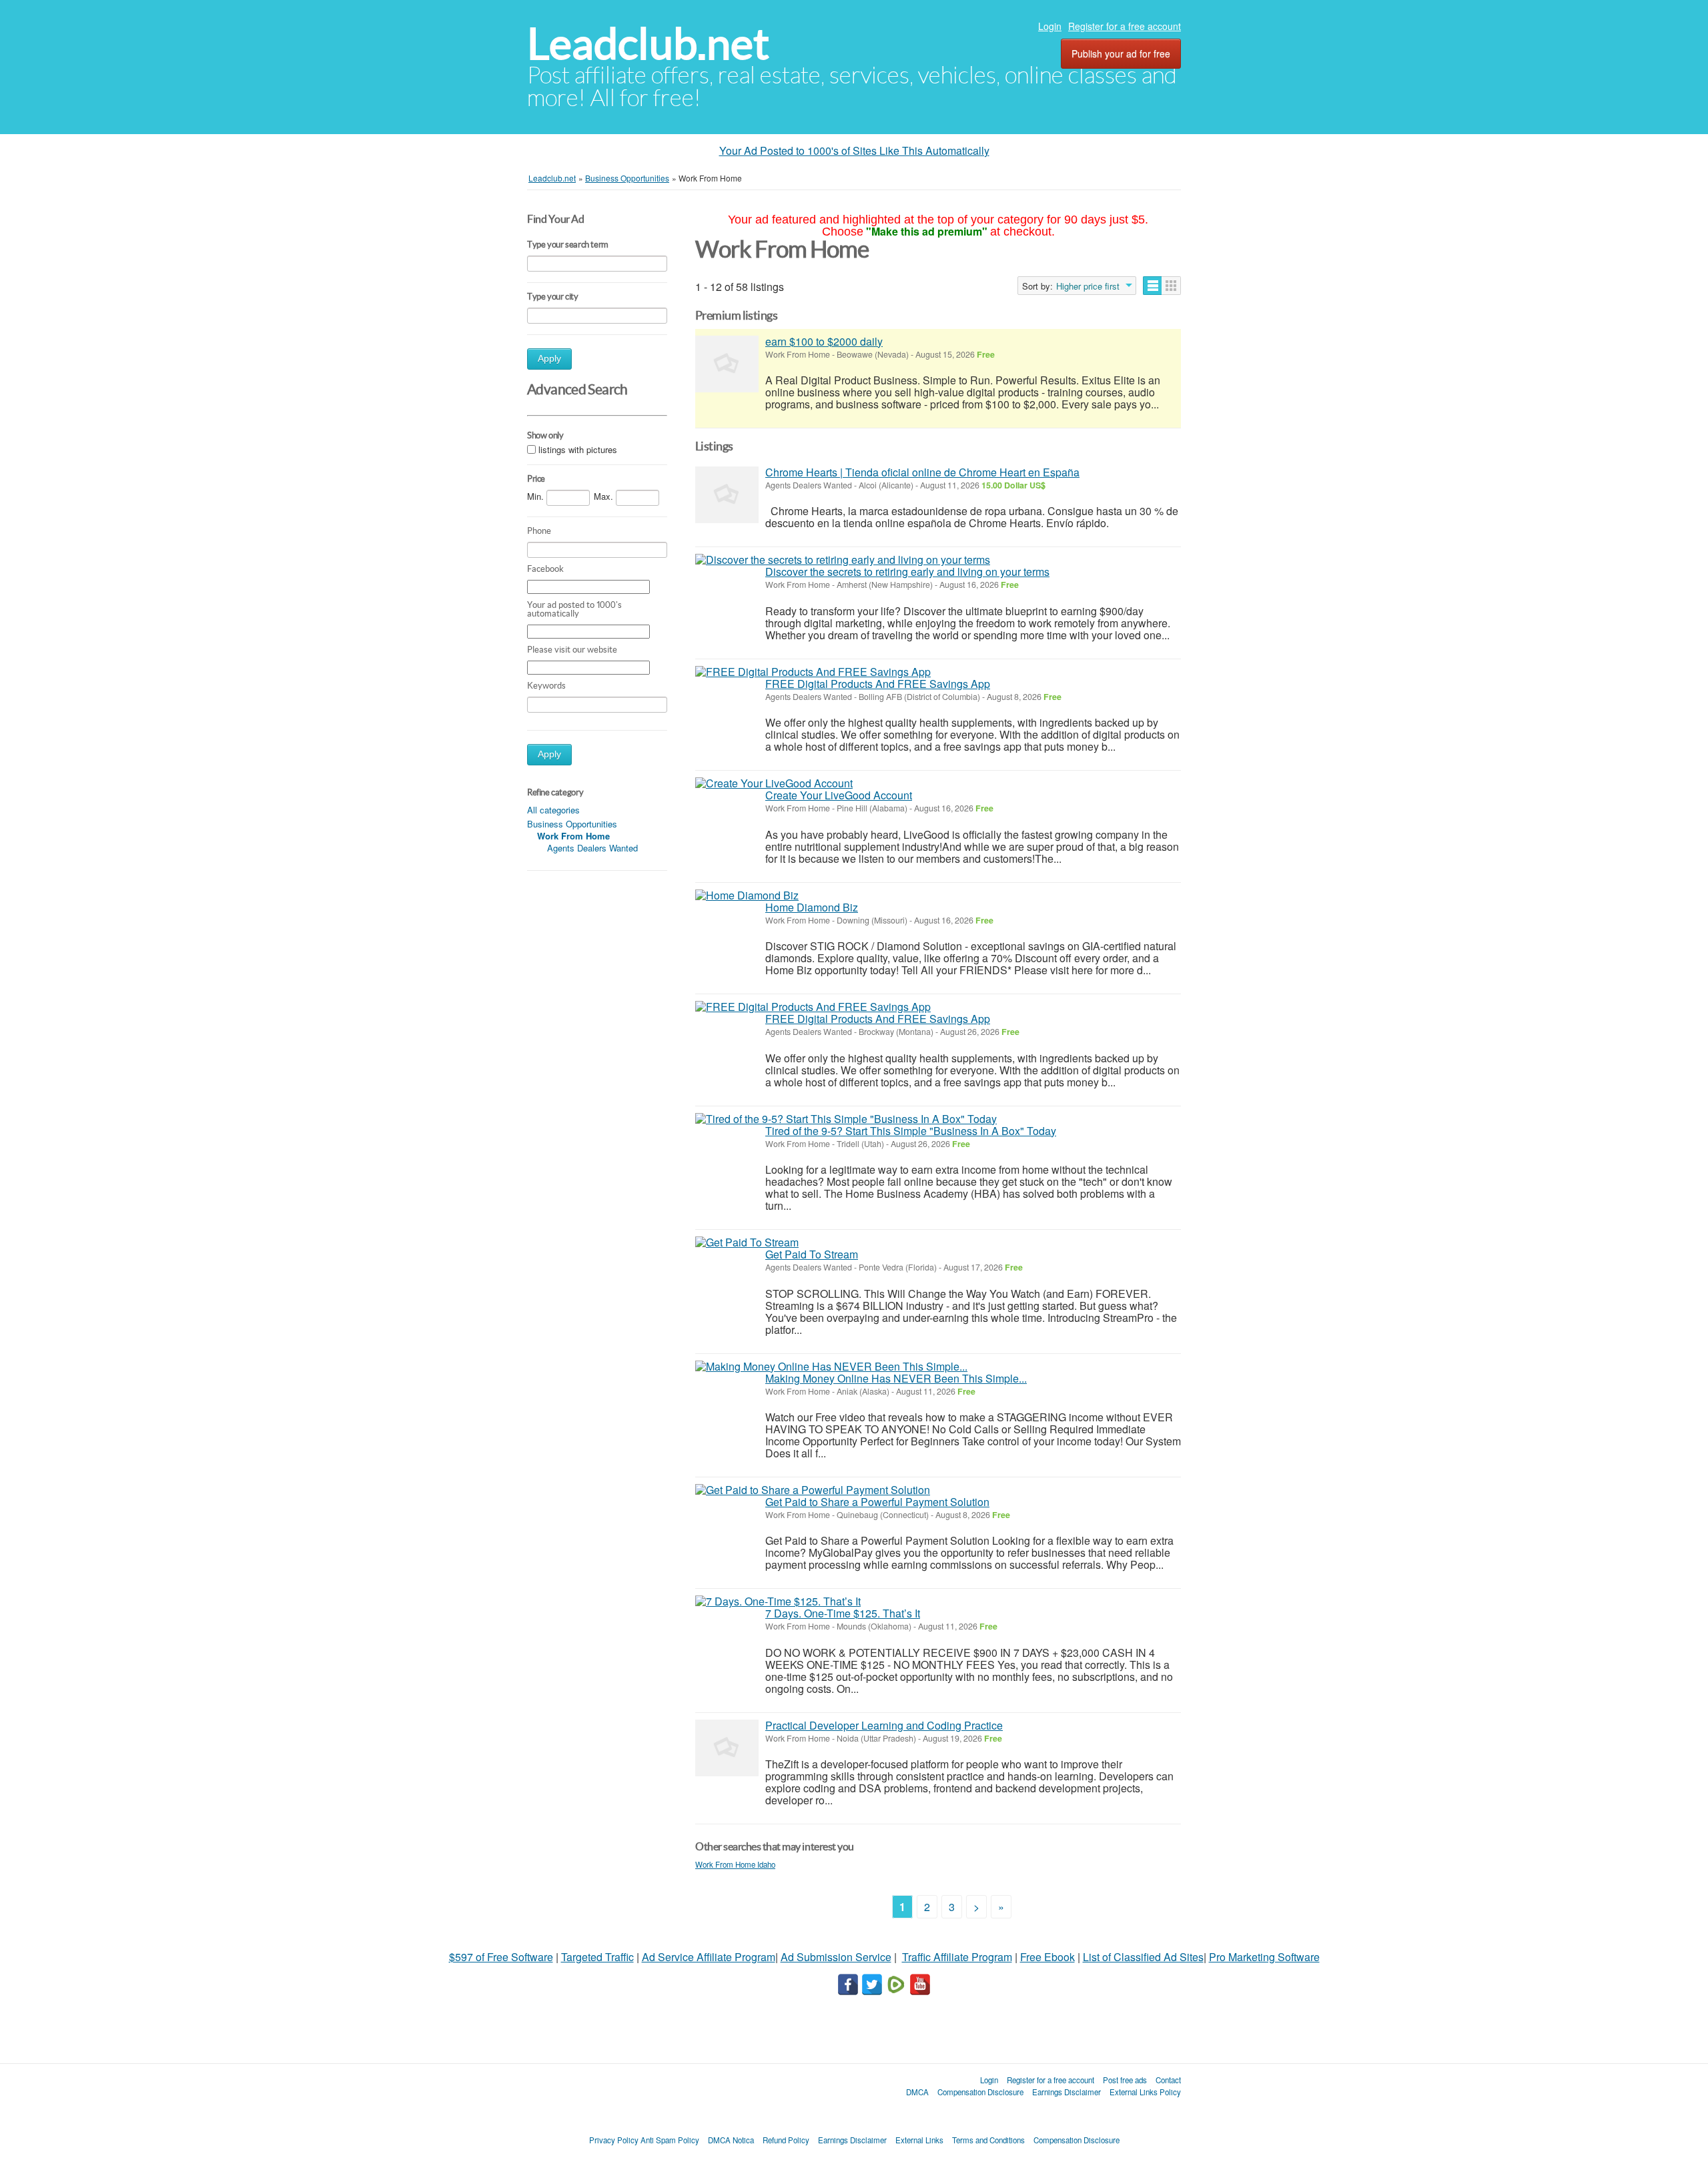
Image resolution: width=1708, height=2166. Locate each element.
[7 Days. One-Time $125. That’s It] (778, 1601)
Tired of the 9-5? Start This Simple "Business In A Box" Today (911, 1131)
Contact (1168, 2080)
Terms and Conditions (988, 2140)
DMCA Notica (731, 2140)
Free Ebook (1047, 1957)
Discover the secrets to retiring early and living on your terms (907, 572)
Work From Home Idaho (735, 1864)
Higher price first (1088, 286)
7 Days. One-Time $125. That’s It (843, 1613)
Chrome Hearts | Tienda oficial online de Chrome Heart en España (922, 472)
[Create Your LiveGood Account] (774, 783)
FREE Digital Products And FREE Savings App (878, 684)
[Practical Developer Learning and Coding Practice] (727, 1748)
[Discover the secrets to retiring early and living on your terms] (843, 560)
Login (1050, 26)
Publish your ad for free (1121, 53)
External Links (919, 2140)
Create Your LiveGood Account (839, 795)
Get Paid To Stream (812, 1254)
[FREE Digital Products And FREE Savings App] (813, 672)
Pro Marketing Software (1264, 1957)
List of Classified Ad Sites (1143, 1957)
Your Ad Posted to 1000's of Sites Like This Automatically (854, 150)
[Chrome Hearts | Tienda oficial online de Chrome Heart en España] (727, 495)
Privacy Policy (614, 2140)
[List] (1153, 286)
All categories (553, 810)
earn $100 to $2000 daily (824, 341)
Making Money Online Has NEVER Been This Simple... (896, 1378)
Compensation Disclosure (980, 2092)
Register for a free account (1125, 26)
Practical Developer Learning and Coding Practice (884, 1725)
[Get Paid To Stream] (747, 1242)
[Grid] (1171, 286)
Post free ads (1125, 2080)
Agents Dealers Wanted (592, 848)
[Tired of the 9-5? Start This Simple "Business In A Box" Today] (846, 1119)
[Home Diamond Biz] (747, 895)
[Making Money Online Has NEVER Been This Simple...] (831, 1367)
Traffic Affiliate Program (957, 1957)
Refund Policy (786, 2140)
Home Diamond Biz (812, 907)
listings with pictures (578, 449)
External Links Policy (1145, 2092)
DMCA (917, 2092)
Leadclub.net (648, 44)
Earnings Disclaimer (1066, 2092)
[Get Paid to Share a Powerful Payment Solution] (813, 1490)
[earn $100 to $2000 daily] (727, 364)
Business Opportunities (572, 824)
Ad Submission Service (836, 1957)
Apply (549, 359)
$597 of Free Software (501, 1957)
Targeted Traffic (597, 1957)
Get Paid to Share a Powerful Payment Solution (877, 1502)
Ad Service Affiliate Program (709, 1957)
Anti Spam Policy (670, 2140)
